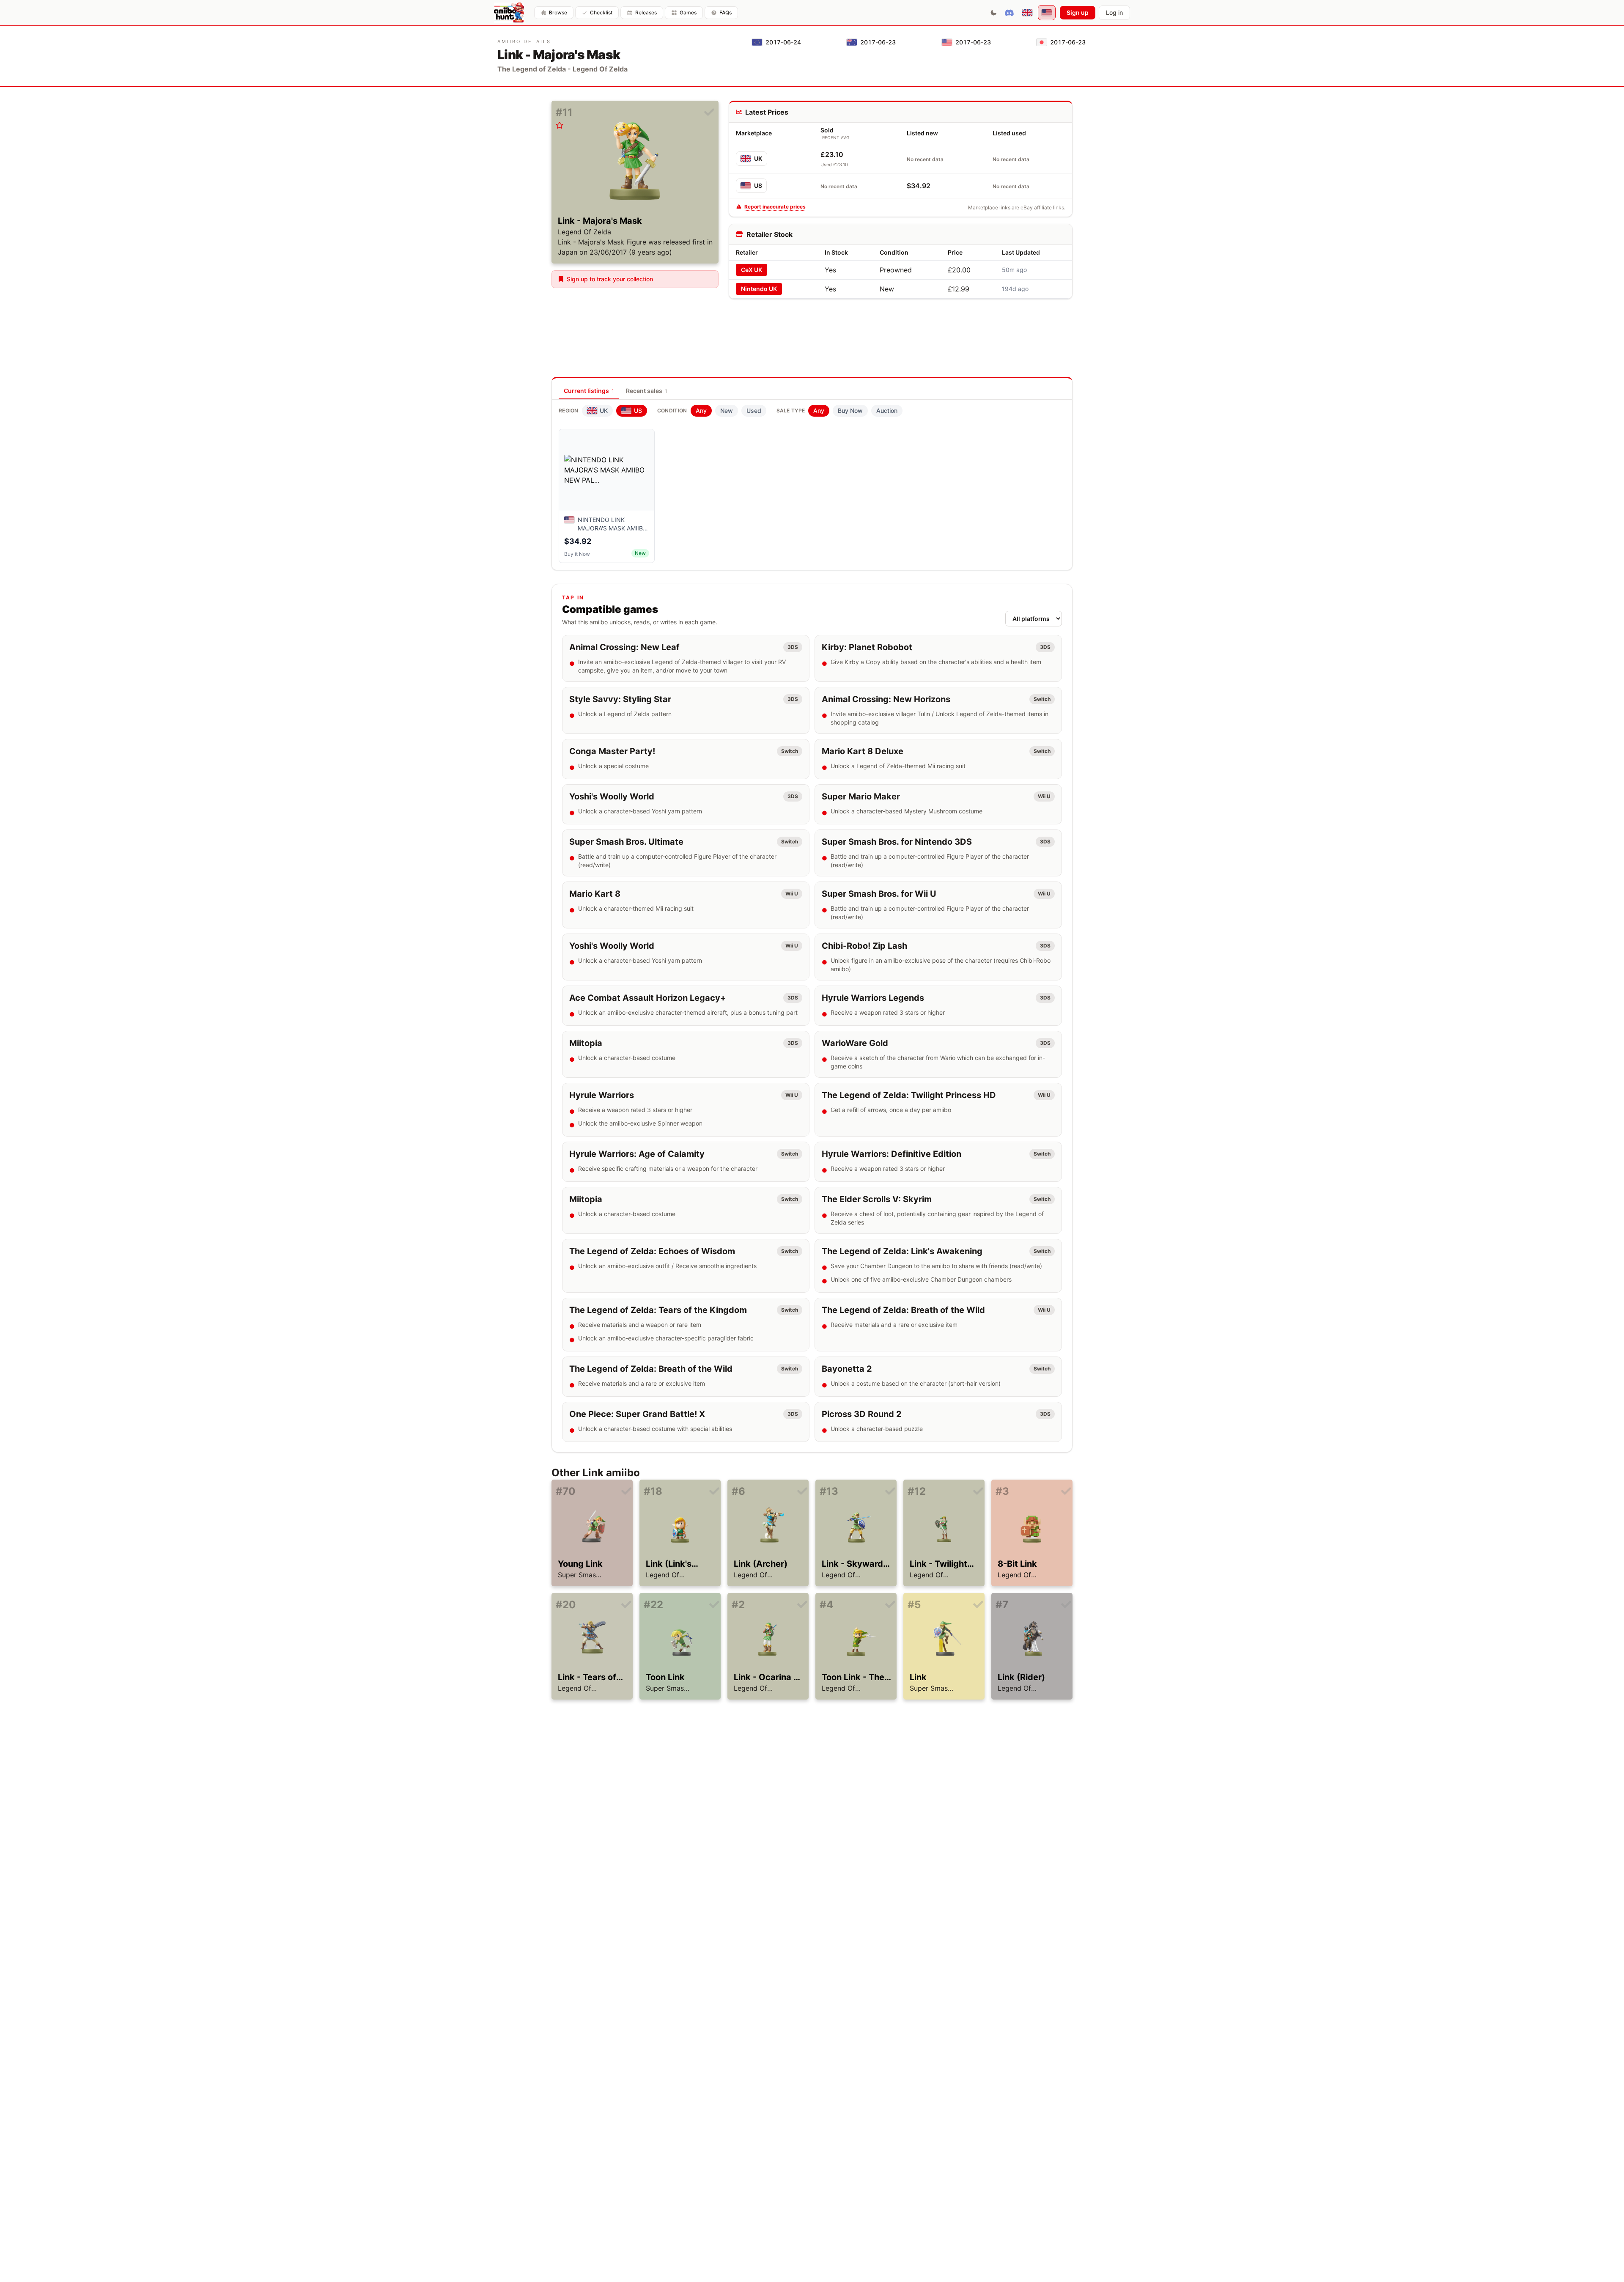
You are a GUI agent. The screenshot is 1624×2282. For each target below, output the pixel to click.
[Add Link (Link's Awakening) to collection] (714, 1491)
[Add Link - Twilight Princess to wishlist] (911, 1504)
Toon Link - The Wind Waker (853, 1678)
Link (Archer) (761, 1564)
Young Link (580, 1564)
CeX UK (752, 270)
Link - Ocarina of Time (768, 1678)
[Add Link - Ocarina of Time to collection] (802, 1605)
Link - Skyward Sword (852, 1564)
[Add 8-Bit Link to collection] (1066, 1491)
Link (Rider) (1021, 1677)
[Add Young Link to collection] (626, 1491)
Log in (1114, 12)
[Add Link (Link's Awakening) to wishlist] (647, 1504)
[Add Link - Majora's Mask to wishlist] (560, 125)
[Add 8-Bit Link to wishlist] (999, 1504)
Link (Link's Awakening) (671, 1564)
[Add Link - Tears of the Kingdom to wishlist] (560, 1617)
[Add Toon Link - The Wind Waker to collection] (890, 1605)
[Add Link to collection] (978, 1605)
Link (918, 1677)
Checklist (601, 12)
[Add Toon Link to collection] (714, 1605)
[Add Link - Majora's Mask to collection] (709, 113)
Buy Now (850, 411)
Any (701, 411)
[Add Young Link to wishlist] (560, 1504)
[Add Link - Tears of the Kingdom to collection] (626, 1605)
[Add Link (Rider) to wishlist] (999, 1617)
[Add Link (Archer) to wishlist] (735, 1504)
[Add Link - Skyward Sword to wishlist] (823, 1504)
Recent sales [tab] (647, 391)
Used (754, 411)
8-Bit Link (1017, 1564)
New (727, 411)
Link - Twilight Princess (938, 1564)
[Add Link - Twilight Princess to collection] (978, 1491)
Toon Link (665, 1677)
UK (758, 158)
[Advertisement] (900, 325)
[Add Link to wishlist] (911, 1617)
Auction (887, 411)
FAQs (726, 12)
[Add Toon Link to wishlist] (647, 1617)
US (758, 185)
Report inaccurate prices (775, 207)
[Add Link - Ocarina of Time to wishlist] (735, 1617)
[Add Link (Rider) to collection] (1066, 1605)
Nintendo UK (759, 289)
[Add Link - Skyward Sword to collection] (890, 1491)
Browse (558, 12)
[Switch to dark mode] (993, 13)
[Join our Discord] (1009, 13)
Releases (646, 12)
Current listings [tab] (589, 391)
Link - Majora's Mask (600, 221)
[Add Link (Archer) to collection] (802, 1491)
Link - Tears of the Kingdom (587, 1678)
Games (688, 12)
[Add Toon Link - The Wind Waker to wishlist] (823, 1617)
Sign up (1078, 12)
